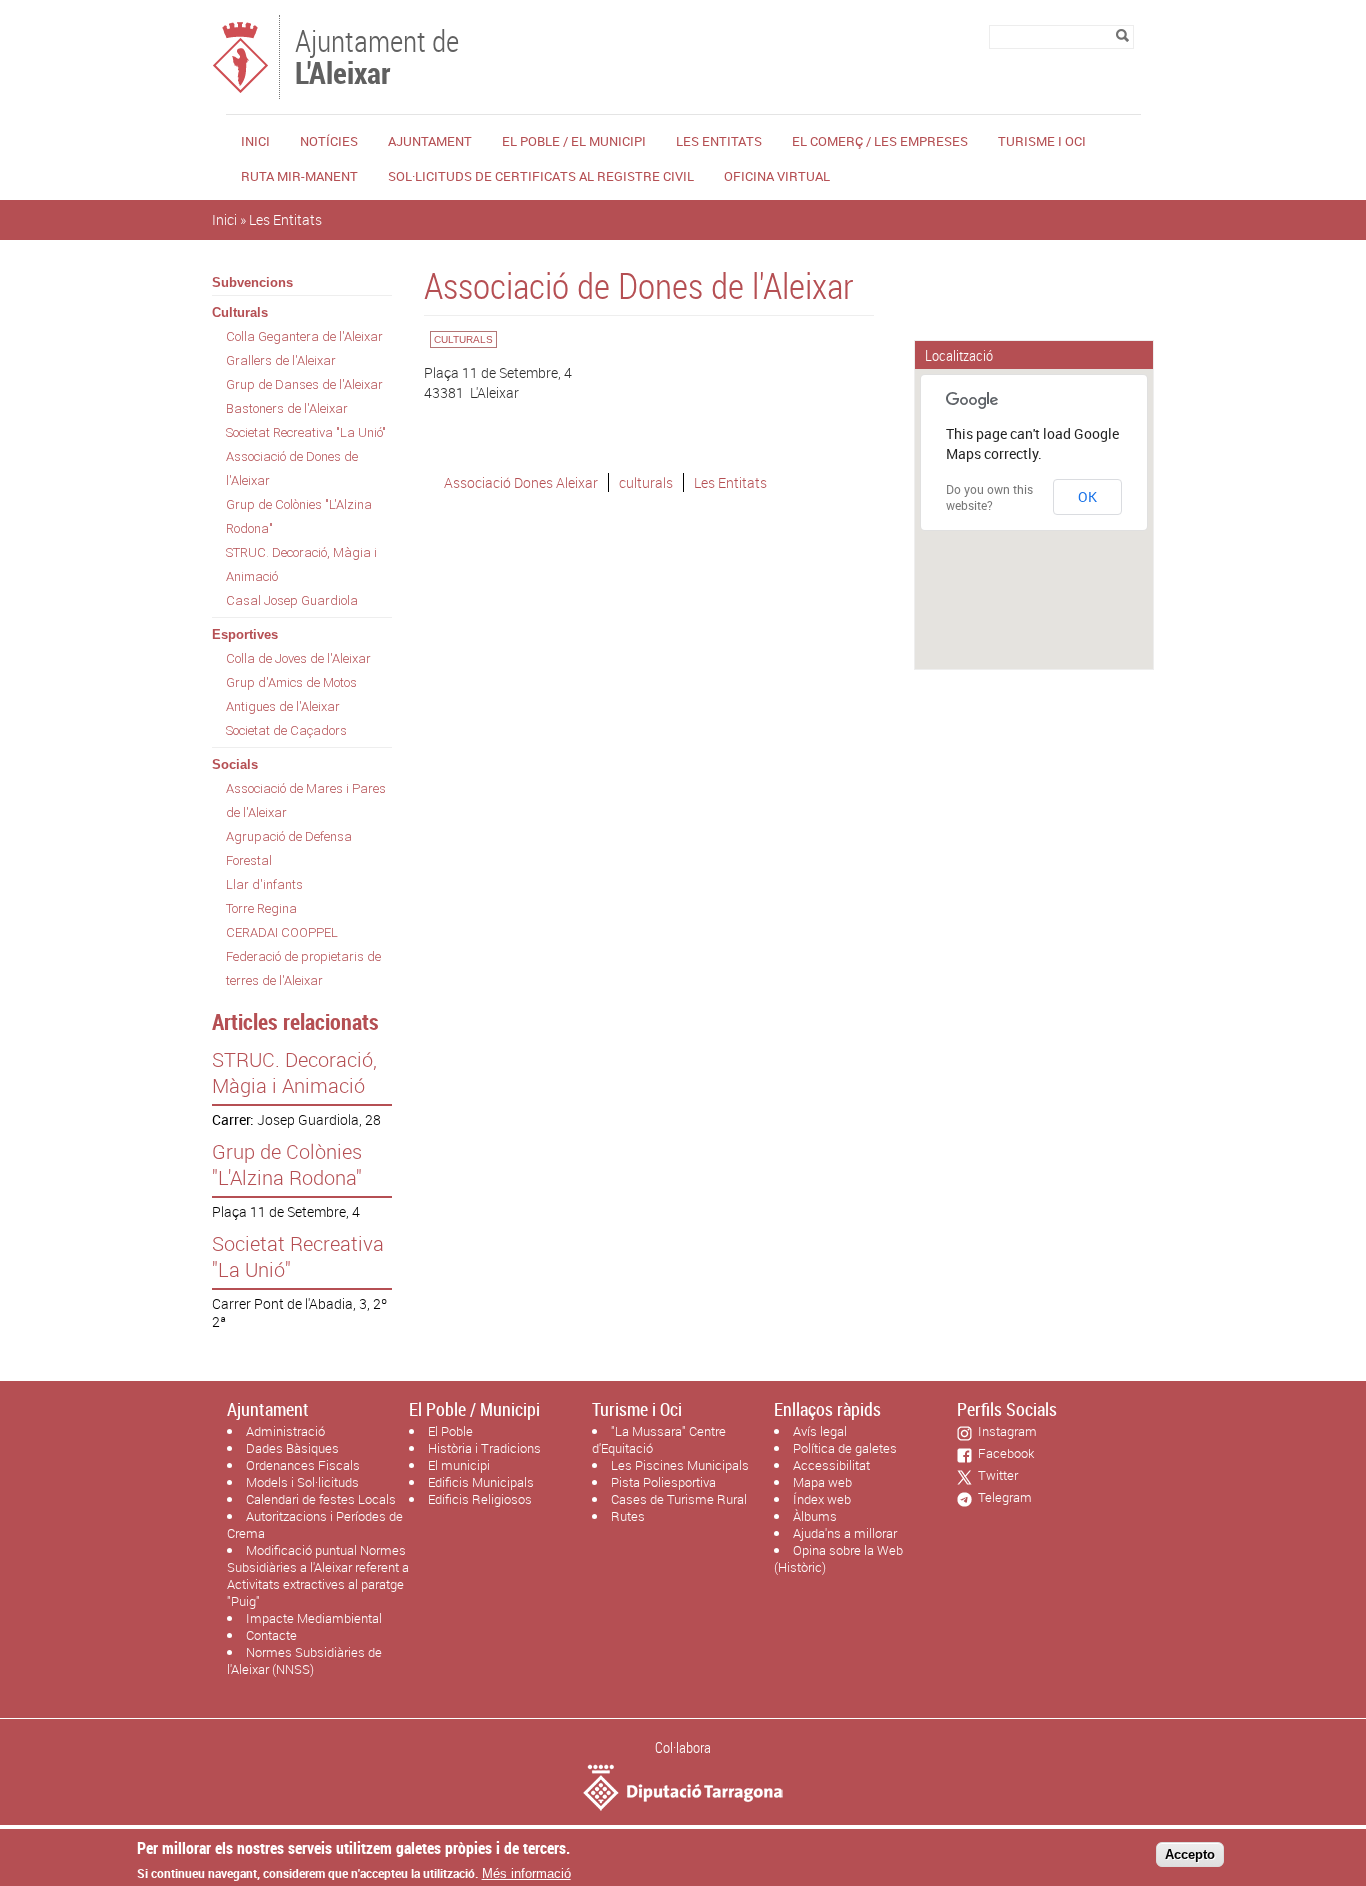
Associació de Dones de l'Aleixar (292, 468)
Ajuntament (430, 141)
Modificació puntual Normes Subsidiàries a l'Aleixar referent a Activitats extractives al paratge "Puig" (318, 1575)
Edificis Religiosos (480, 1499)
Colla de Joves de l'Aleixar (298, 658)
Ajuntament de (377, 55)
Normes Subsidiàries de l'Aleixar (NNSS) (304, 1660)
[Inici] (240, 89)
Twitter (995, 1475)
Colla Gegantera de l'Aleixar (304, 336)
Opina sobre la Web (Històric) (838, 1558)
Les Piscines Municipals (680, 1465)
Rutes (628, 1516)
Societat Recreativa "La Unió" (306, 432)
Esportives (245, 634)
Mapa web (822, 1482)
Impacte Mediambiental (314, 1618)
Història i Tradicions (484, 1448)
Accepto (1190, 1854)
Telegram (1002, 1497)
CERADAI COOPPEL (282, 932)
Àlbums (815, 1516)
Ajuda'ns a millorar (845, 1533)
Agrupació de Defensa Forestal (289, 848)
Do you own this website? (989, 497)
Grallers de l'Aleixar (281, 360)
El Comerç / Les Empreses (880, 141)
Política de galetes (845, 1448)
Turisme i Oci (1042, 141)
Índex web (822, 1499)
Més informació (526, 1873)
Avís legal (820, 1431)
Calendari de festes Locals (321, 1499)
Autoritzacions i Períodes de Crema (315, 1524)
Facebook (1003, 1453)
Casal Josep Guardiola (292, 600)
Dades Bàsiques (292, 1448)
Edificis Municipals (481, 1482)
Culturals (240, 312)
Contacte (271, 1635)
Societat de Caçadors (286, 730)
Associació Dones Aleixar (521, 482)
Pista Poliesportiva (663, 1482)
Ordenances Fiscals (303, 1465)
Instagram (1004, 1431)
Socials (235, 764)
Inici (255, 141)
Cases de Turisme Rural (679, 1499)
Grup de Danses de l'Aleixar (304, 384)
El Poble (450, 1431)
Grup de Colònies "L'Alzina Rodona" (299, 516)
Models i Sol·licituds (302, 1482)
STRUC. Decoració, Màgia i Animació (301, 564)
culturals (646, 482)
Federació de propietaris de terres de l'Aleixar (303, 968)
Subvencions (252, 282)
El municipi (459, 1465)
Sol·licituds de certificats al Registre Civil (541, 176)
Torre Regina (261, 908)
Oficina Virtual (777, 176)
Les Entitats (719, 141)
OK (1087, 496)
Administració (285, 1431)
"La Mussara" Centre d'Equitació (659, 1439)
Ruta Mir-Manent (299, 176)
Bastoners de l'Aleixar (287, 408)
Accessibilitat (831, 1465)
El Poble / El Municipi (574, 141)
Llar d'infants (264, 884)
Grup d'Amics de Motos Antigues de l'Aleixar (291, 694)
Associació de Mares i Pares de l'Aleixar (306, 800)
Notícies (329, 141)
